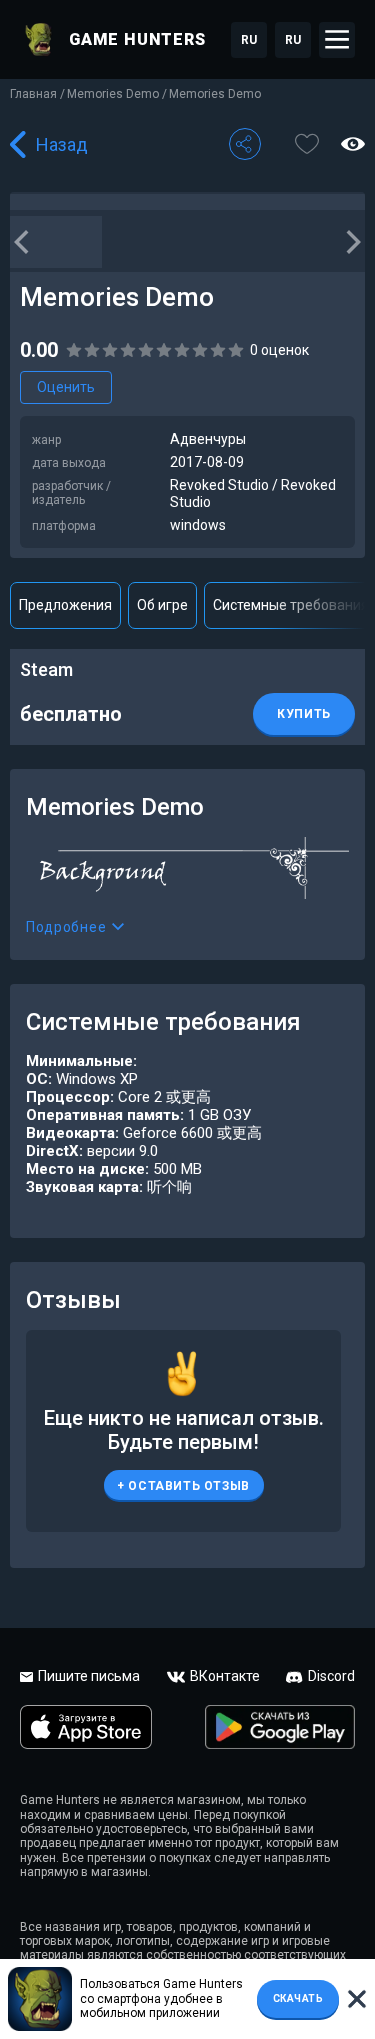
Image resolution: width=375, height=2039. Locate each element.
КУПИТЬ (304, 714)
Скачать (298, 1998)
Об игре (162, 605)
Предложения (65, 605)
